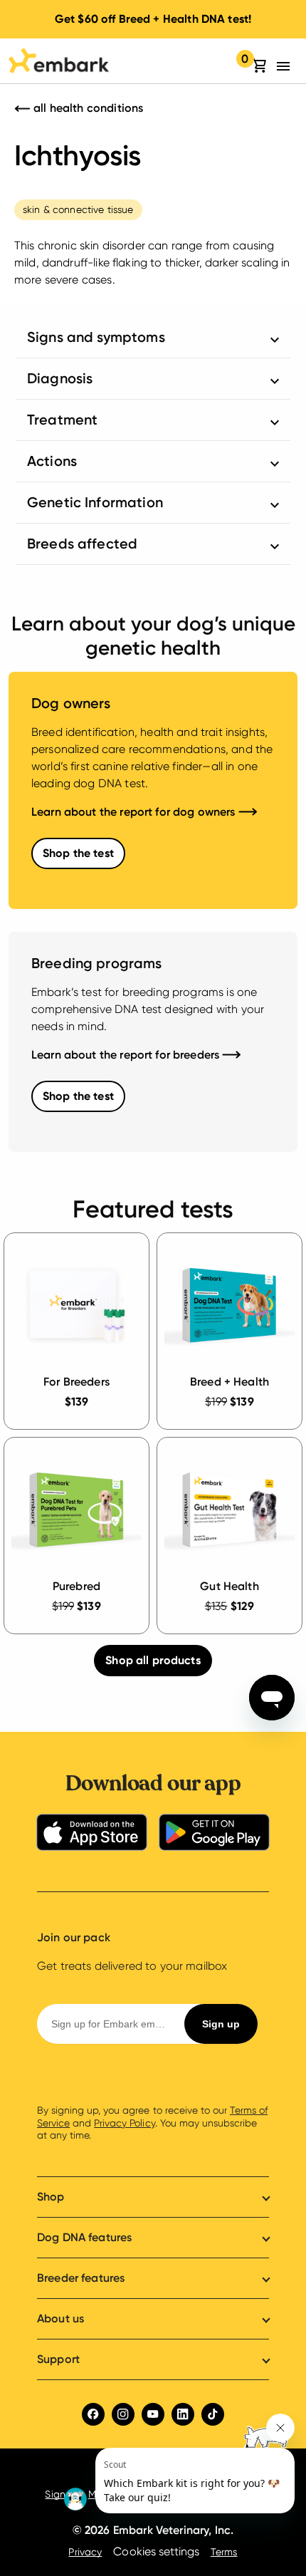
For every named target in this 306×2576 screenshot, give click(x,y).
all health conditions (87, 108)
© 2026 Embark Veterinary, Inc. (153, 2530)
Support (58, 2359)
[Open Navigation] (287, 66)
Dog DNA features (84, 2237)
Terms (224, 2552)
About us (60, 2318)
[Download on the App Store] (92, 1835)
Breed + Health (229, 1382)
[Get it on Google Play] (214, 1835)
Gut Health (229, 1586)
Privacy (85, 2552)
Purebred (76, 1586)
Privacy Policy (124, 2123)
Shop (51, 2197)
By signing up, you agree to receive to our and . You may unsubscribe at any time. (152, 2123)
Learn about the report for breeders (127, 1055)
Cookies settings (156, 2551)
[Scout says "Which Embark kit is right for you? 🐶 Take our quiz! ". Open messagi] (178, 2463)
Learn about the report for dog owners (135, 812)
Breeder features (81, 2278)
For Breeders (76, 1382)
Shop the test (78, 853)
